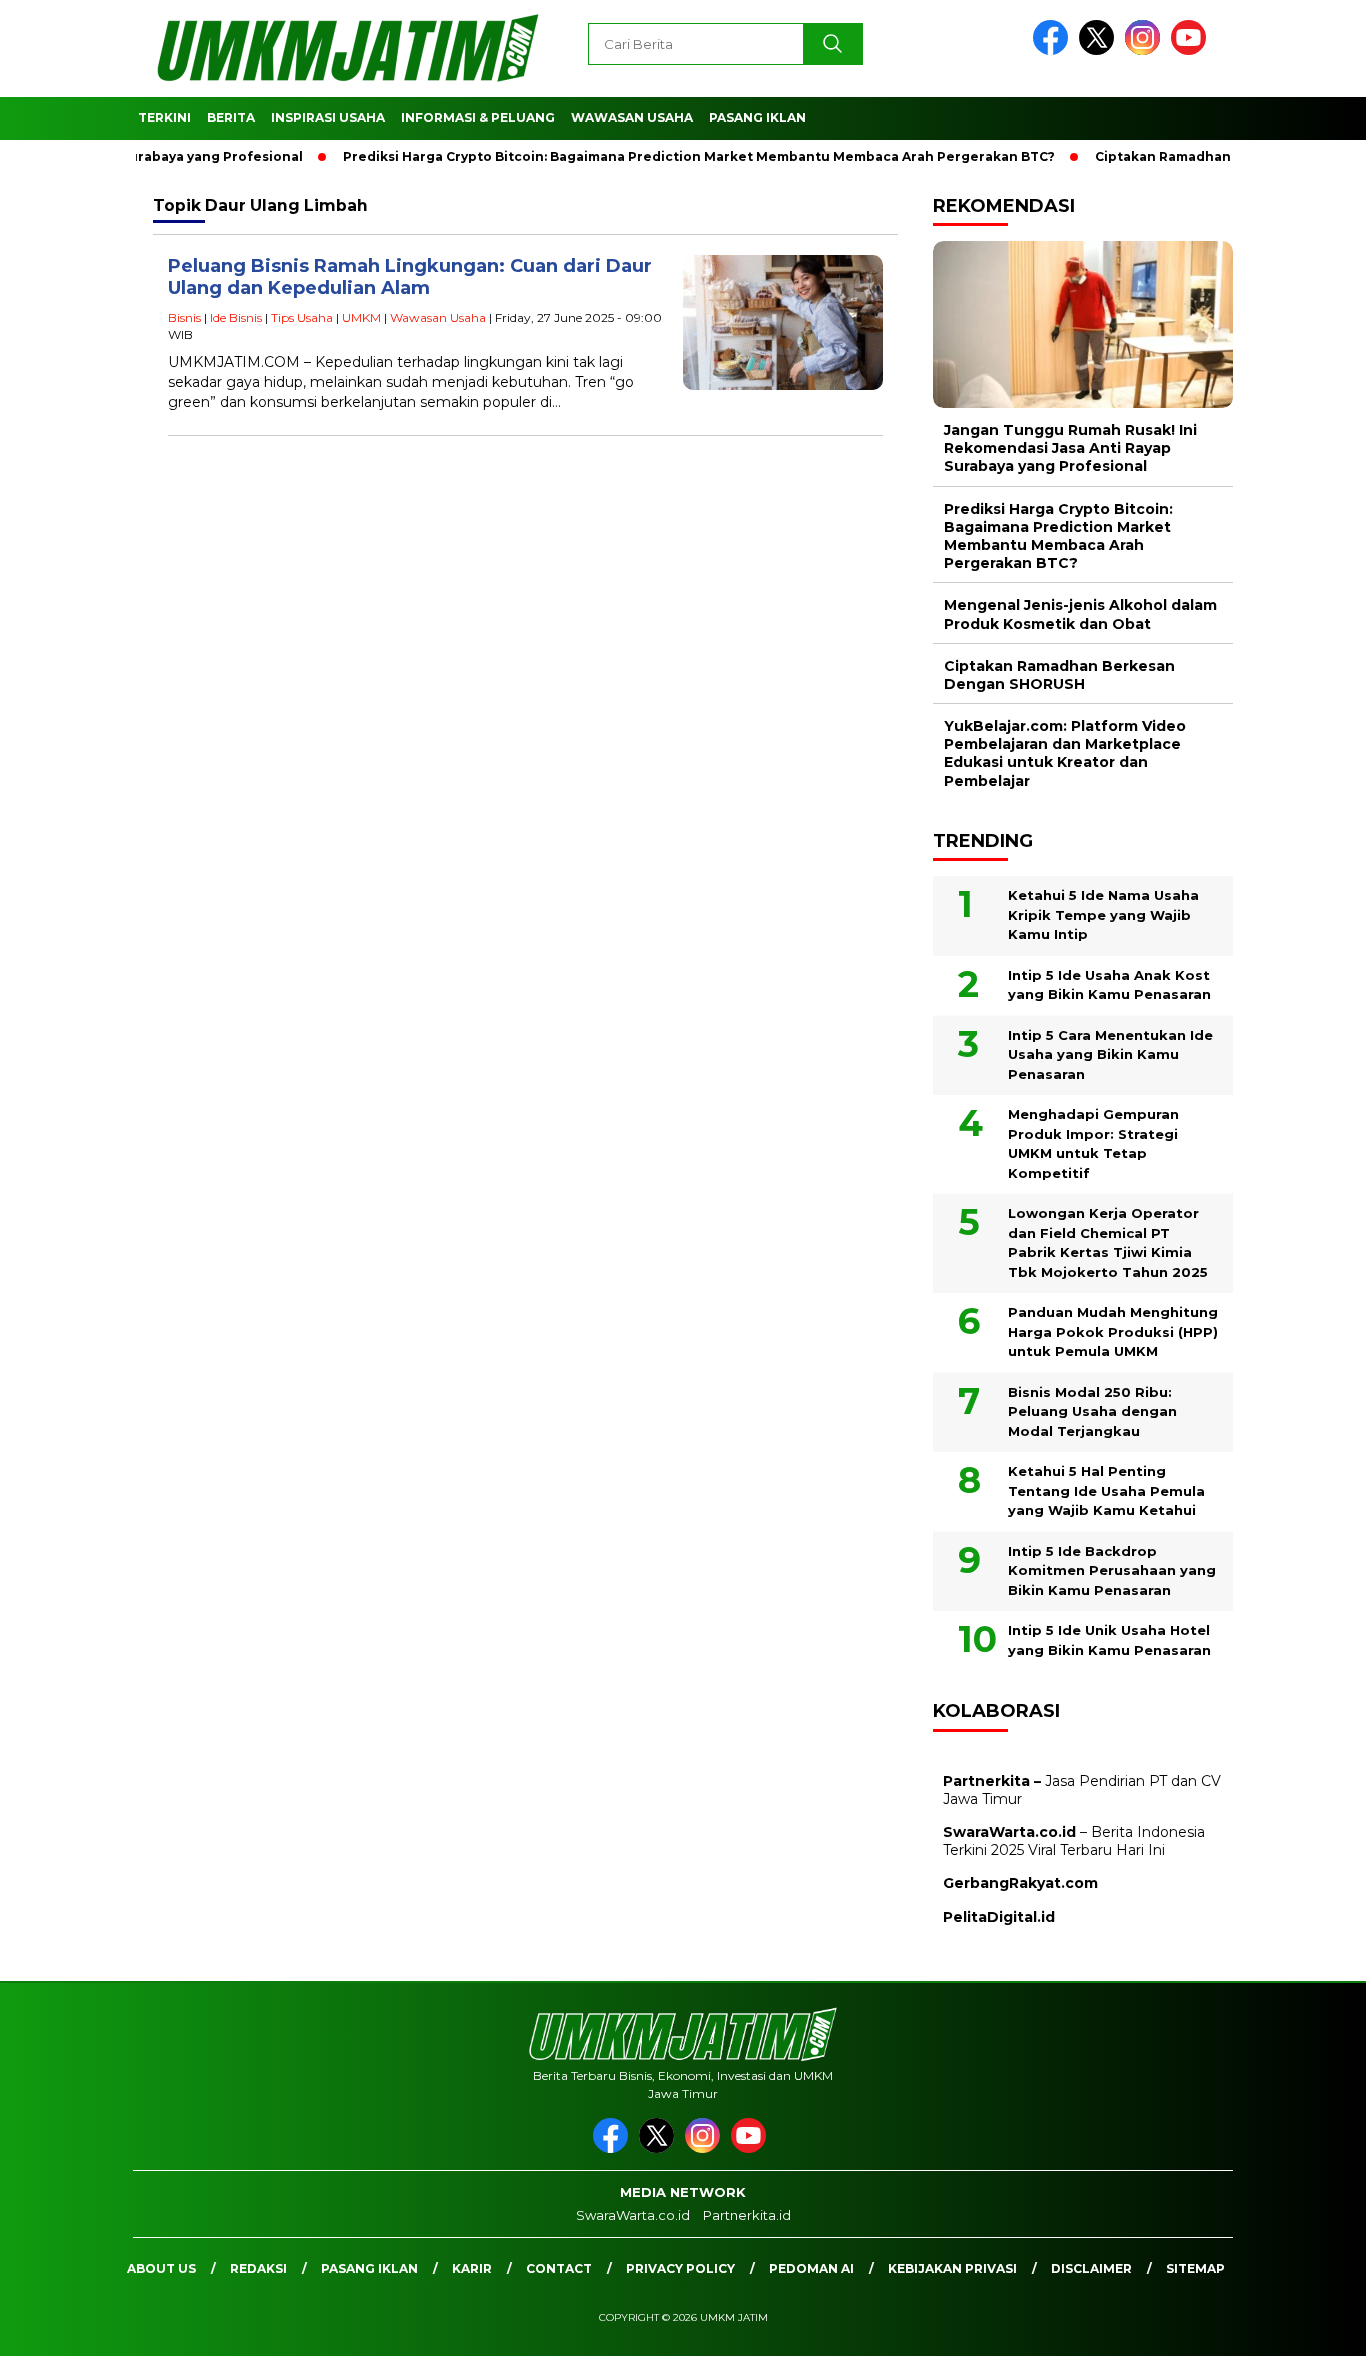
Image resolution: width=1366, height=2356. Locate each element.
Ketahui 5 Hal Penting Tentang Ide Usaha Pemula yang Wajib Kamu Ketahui (1106, 1490)
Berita (231, 117)
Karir (472, 2268)
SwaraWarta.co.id (633, 2215)
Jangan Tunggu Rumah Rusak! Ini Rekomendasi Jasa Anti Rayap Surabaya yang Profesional (1070, 448)
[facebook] (1054, 50)
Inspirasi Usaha (328, 117)
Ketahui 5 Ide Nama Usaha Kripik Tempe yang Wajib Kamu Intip (1103, 914)
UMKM (361, 317)
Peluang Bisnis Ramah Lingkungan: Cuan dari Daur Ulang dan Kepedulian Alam (410, 277)
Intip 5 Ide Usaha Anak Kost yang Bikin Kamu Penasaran (1109, 985)
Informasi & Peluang (478, 117)
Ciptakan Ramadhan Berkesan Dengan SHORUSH (1059, 675)
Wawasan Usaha (632, 117)
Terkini (164, 117)
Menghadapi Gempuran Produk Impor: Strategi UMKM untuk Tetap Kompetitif (1093, 1143)
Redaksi (258, 2268)
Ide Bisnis (236, 317)
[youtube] (1192, 50)
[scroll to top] (1308, 2325)
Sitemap (1195, 2268)
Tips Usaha (302, 317)
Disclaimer (1091, 2268)
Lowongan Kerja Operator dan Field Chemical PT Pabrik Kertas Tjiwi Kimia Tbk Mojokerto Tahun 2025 (1108, 1242)
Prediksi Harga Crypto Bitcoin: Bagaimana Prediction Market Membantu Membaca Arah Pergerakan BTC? (659, 156)
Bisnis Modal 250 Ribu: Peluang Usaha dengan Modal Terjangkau (1092, 1411)
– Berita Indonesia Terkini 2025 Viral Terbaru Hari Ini (1074, 1841)
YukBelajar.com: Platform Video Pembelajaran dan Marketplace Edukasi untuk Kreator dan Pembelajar (1065, 753)
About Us (161, 2268)
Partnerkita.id (747, 2215)
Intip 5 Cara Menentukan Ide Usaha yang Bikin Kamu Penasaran (1110, 1054)
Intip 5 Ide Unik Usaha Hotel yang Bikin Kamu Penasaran (1109, 1640)
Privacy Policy (680, 2268)
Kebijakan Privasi (952, 2268)
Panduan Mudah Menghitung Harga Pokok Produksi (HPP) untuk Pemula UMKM (1113, 1331)
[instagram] (1146, 50)
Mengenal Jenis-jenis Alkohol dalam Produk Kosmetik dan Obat (1080, 614)
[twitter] (1100, 50)
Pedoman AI (811, 2268)
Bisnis (184, 317)
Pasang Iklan (757, 117)
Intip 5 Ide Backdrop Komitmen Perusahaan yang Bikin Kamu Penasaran (1112, 1570)
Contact (559, 2268)
